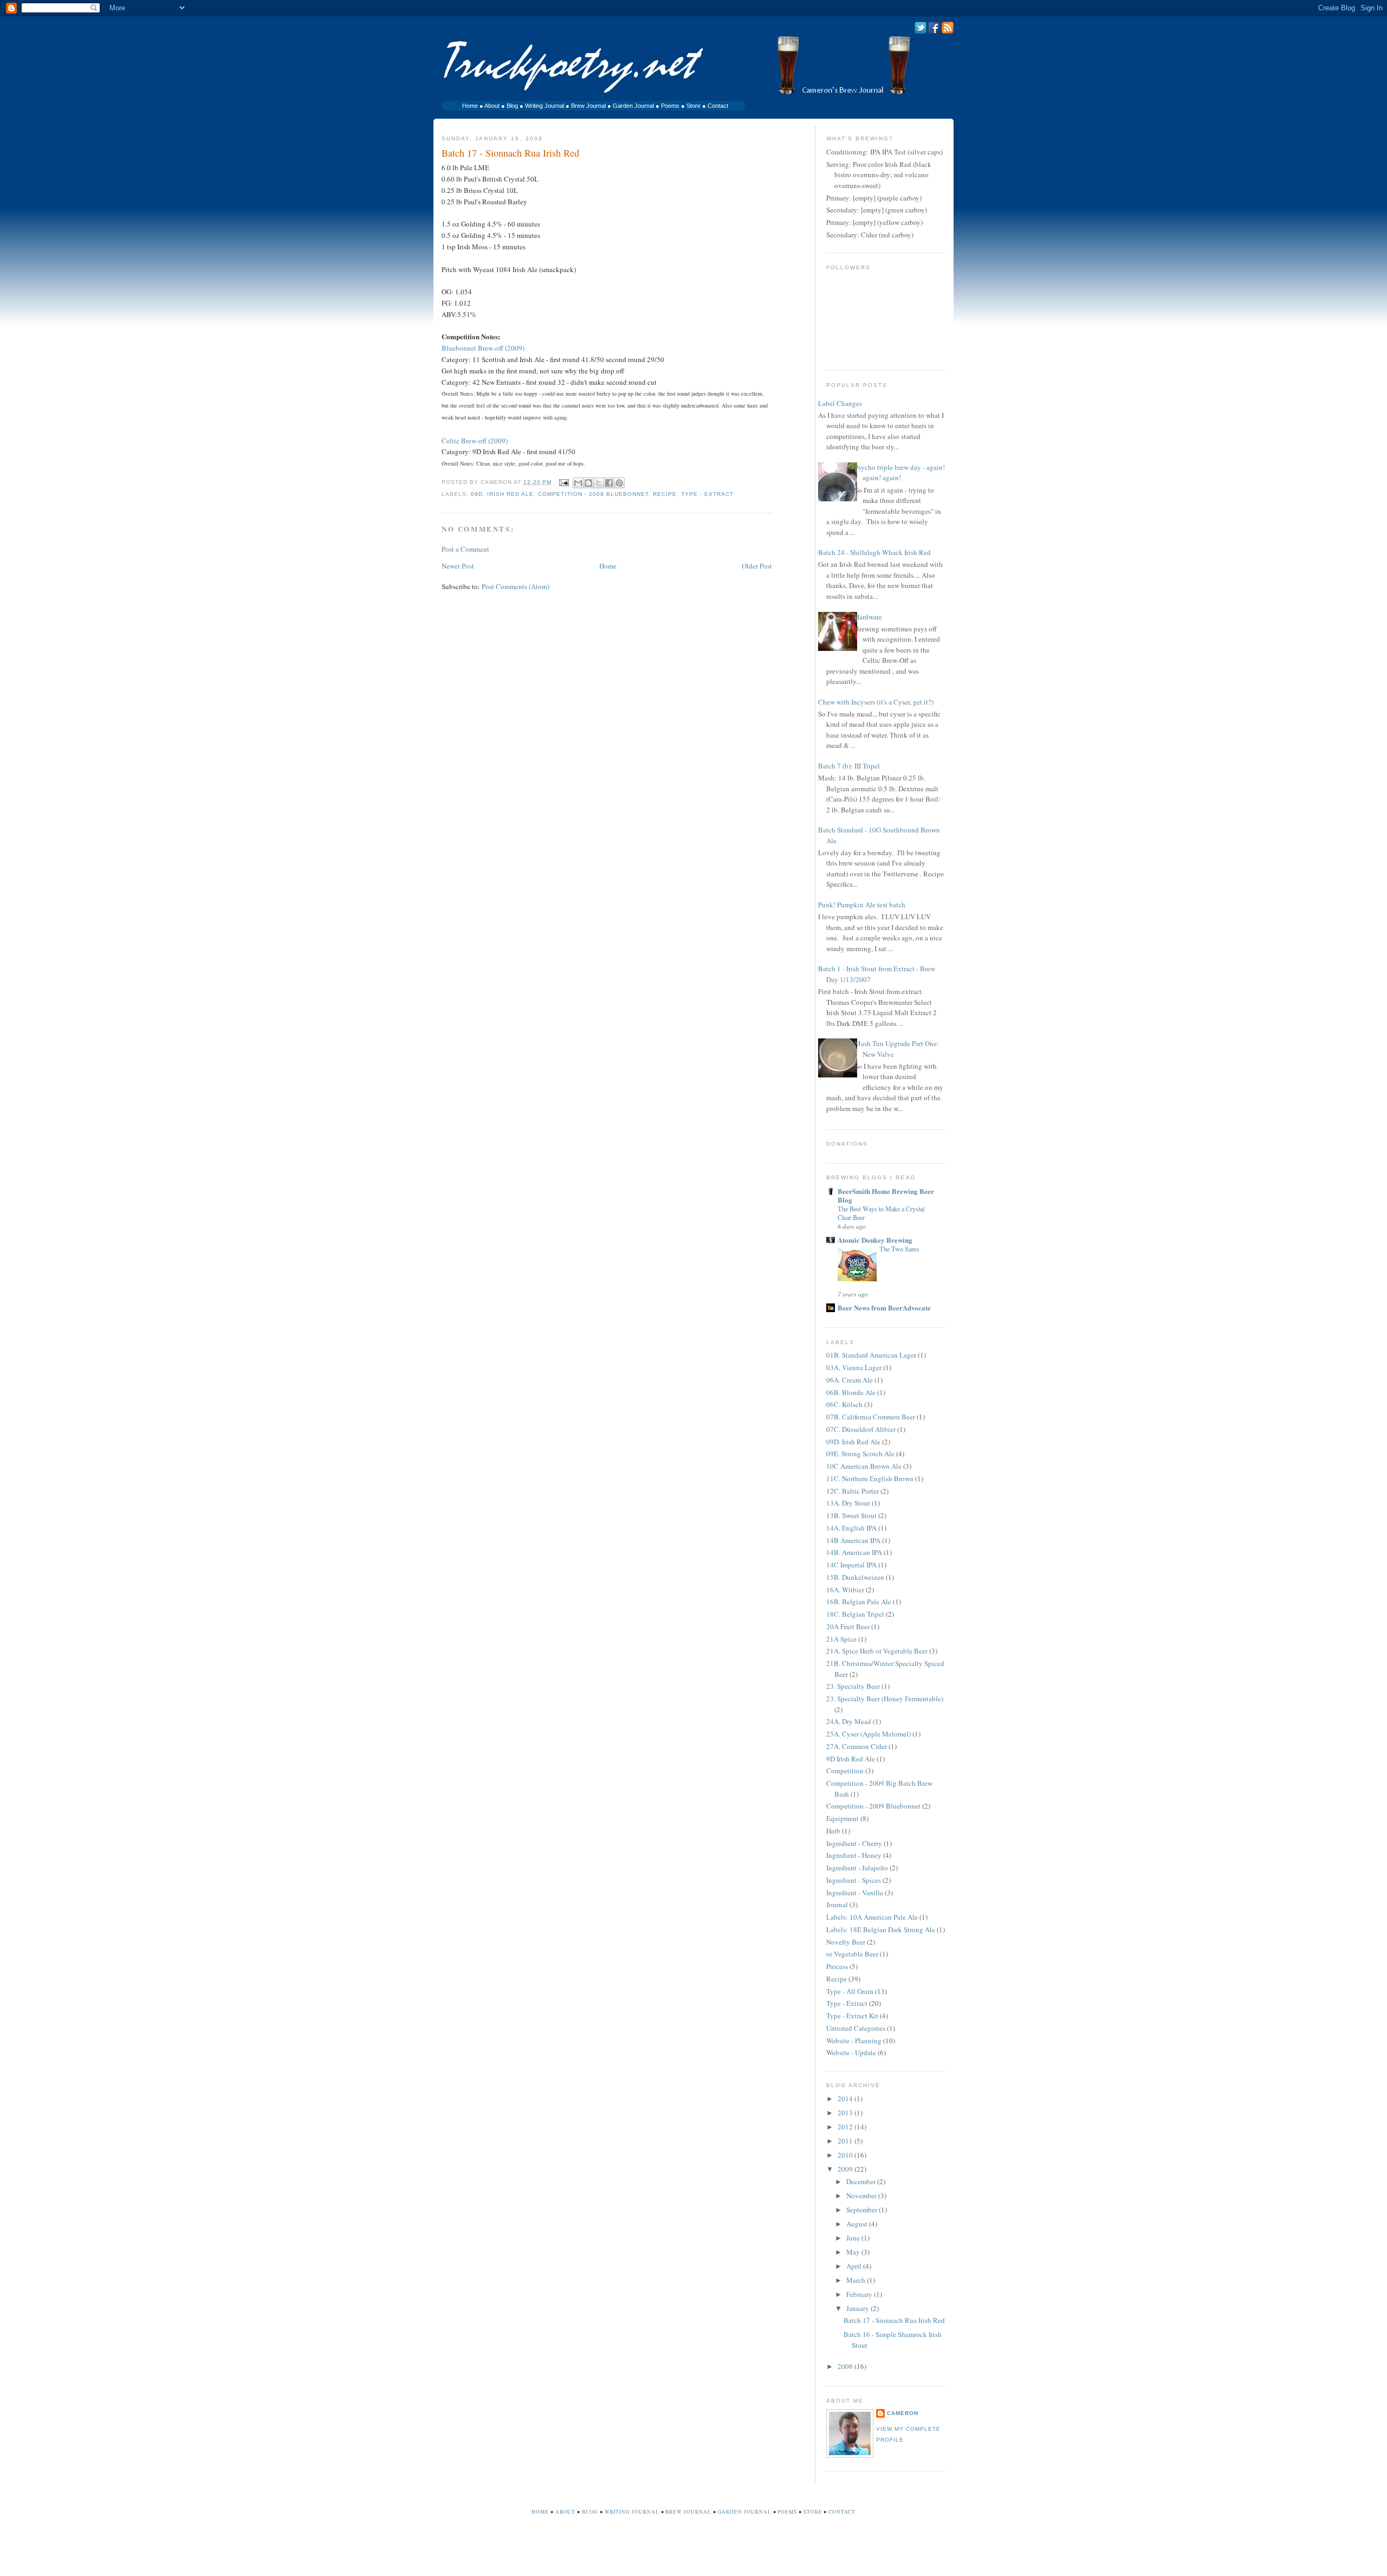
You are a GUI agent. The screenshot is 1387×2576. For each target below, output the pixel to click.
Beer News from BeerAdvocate (884, 1308)
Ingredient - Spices (854, 1880)
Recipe (665, 494)
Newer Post (458, 566)
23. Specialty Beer (853, 1686)
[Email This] (578, 483)
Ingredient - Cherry (854, 1843)
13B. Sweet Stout (851, 1515)
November (862, 2196)
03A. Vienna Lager (854, 1367)
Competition (845, 1771)
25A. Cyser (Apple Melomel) (869, 1734)
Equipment (842, 1818)
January (858, 2308)
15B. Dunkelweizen (855, 1577)
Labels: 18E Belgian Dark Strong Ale (881, 1929)
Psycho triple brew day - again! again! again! (900, 473)
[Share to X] (599, 483)
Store (693, 106)
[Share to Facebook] (609, 483)
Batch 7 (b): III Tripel (849, 766)
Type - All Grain (850, 1991)
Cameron (903, 2413)
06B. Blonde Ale (851, 1392)
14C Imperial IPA (851, 1565)
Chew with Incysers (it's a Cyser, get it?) (876, 702)
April (855, 2266)
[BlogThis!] (588, 483)
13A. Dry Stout (848, 1503)
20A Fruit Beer (848, 1626)
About (492, 106)
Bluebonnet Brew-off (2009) (483, 348)
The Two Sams (899, 1249)
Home (470, 106)
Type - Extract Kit (852, 2016)
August (858, 2224)
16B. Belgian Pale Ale (859, 1602)
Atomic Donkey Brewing (875, 1240)
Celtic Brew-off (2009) (475, 441)
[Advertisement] (693, 2553)
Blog (512, 106)
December (862, 2181)
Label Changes (840, 403)
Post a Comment (465, 549)
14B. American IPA (854, 1552)
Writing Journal (545, 106)
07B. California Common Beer (871, 1417)
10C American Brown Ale (864, 1466)
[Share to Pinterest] (619, 483)
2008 (846, 2366)
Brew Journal (588, 106)
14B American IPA (853, 1540)
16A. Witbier (845, 1590)
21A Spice (841, 1639)
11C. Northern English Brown (870, 1479)
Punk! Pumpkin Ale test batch (862, 905)
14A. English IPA (851, 1528)
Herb (833, 1831)
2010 (846, 2155)
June (854, 2238)
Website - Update (851, 2052)
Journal (837, 1904)
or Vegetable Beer (852, 1954)
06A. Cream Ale (850, 1380)
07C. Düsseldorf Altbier (861, 1429)
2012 (846, 2127)
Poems (670, 106)
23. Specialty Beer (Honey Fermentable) (885, 1699)
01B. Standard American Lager (871, 1355)
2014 (846, 2099)
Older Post (757, 566)
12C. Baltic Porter (853, 1491)
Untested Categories (856, 2028)
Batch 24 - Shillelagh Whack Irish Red (874, 552)
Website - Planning (854, 2041)
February (860, 2294)
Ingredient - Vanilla (855, 1893)
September (863, 2210)
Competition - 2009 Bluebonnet (593, 494)
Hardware (868, 617)
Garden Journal (633, 106)
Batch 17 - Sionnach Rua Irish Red (894, 2320)
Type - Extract (707, 494)
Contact (718, 106)
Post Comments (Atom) (516, 586)
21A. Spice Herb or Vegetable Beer (877, 1651)
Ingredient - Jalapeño (857, 1868)
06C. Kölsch (844, 1404)
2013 (846, 2113)
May (854, 2252)
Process (837, 1966)
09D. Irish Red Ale (502, 494)
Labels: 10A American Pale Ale (872, 1917)
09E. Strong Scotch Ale (860, 1454)
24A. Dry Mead (849, 1721)
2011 (846, 2141)
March (857, 2280)
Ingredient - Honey (854, 1855)
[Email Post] (563, 482)
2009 (846, 2169)
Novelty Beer (846, 1942)
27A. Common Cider (857, 1746)
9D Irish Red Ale (851, 1759)
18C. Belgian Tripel (855, 1614)
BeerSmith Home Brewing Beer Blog (886, 1195)
